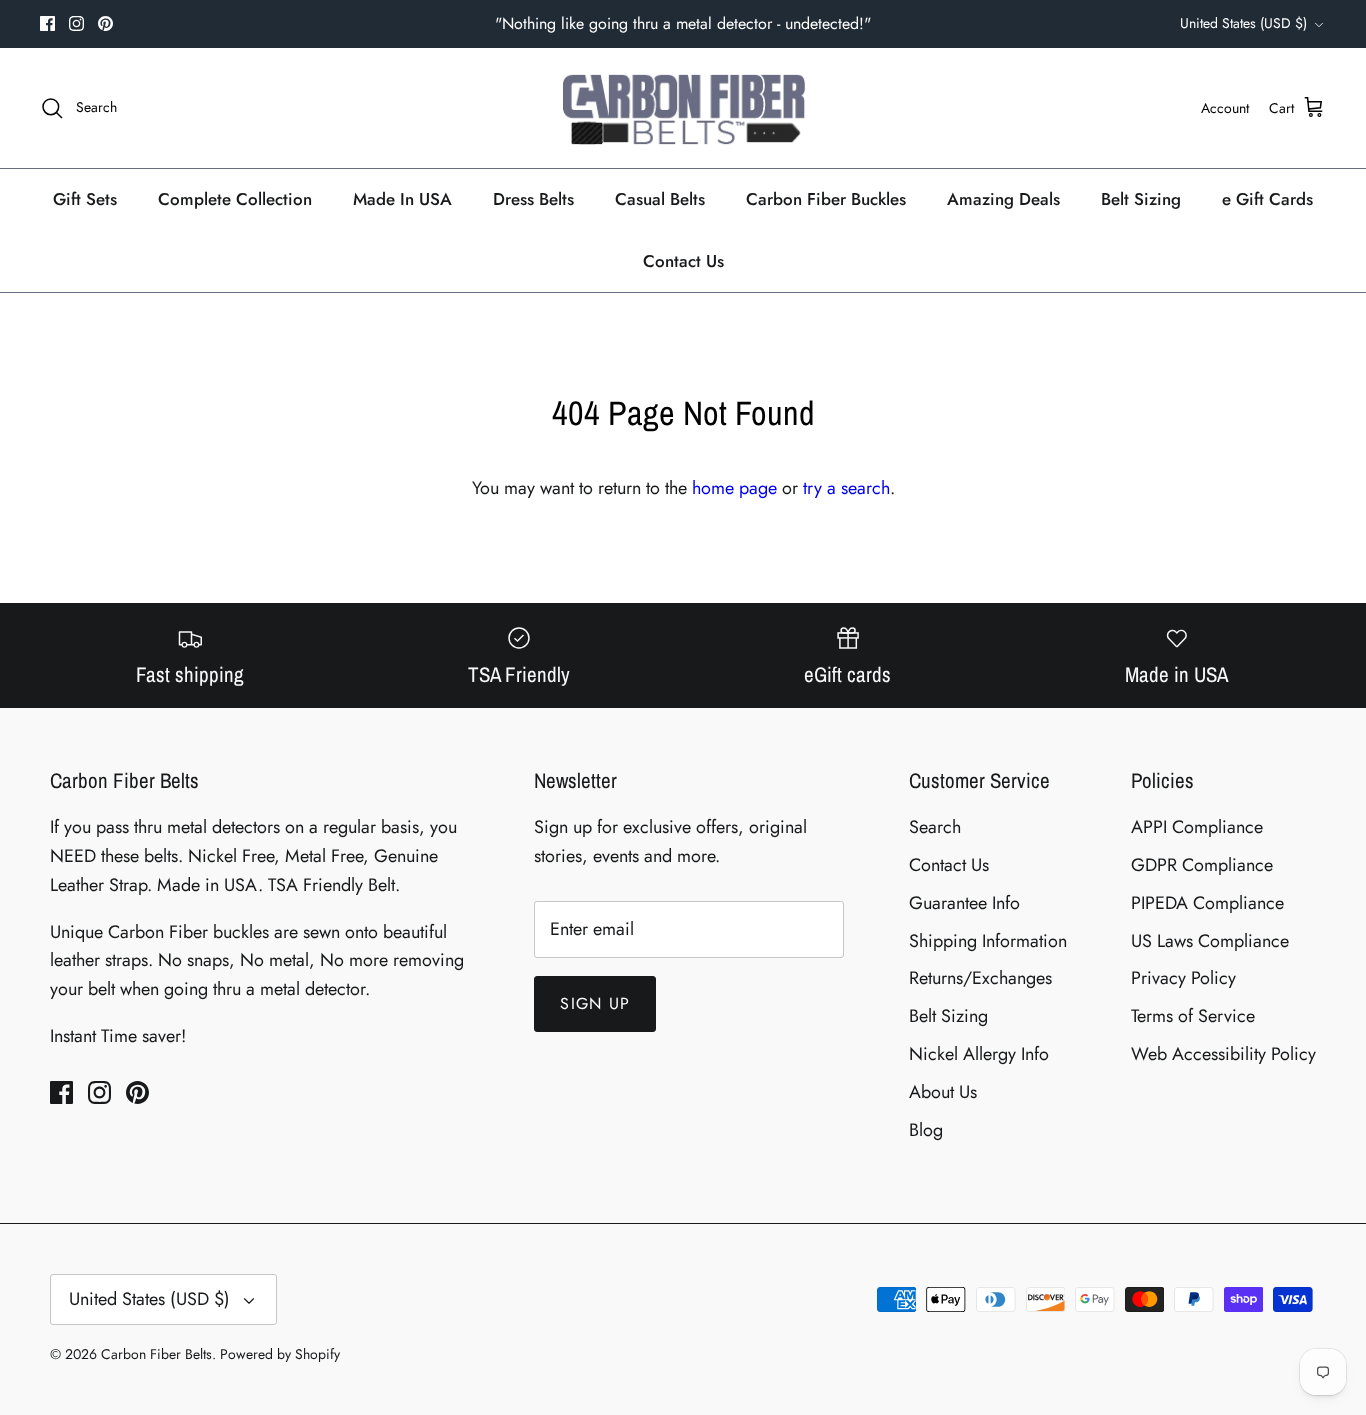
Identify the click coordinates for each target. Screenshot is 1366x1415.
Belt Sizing (1141, 199)
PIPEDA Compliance (1207, 903)
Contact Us (683, 261)
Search (935, 827)
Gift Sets (85, 199)
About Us (943, 1092)
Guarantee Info (964, 903)
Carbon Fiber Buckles (826, 199)
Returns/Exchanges (980, 978)
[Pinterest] (105, 23)
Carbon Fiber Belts (156, 1354)
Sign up (595, 1003)
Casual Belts (660, 199)
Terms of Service (1193, 1016)
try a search (846, 488)
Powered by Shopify (280, 1354)
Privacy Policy (1183, 978)
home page (734, 488)
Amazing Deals (1003, 199)
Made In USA (402, 199)
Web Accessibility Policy (1223, 1054)
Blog (926, 1130)
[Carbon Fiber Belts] (683, 108)
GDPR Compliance (1202, 865)
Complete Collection (235, 199)
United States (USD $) (1243, 23)
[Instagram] (76, 23)
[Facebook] (47, 23)
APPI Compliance (1197, 827)
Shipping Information (988, 941)
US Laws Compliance (1210, 941)
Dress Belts (533, 199)
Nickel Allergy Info (979, 1054)
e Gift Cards (1267, 199)
